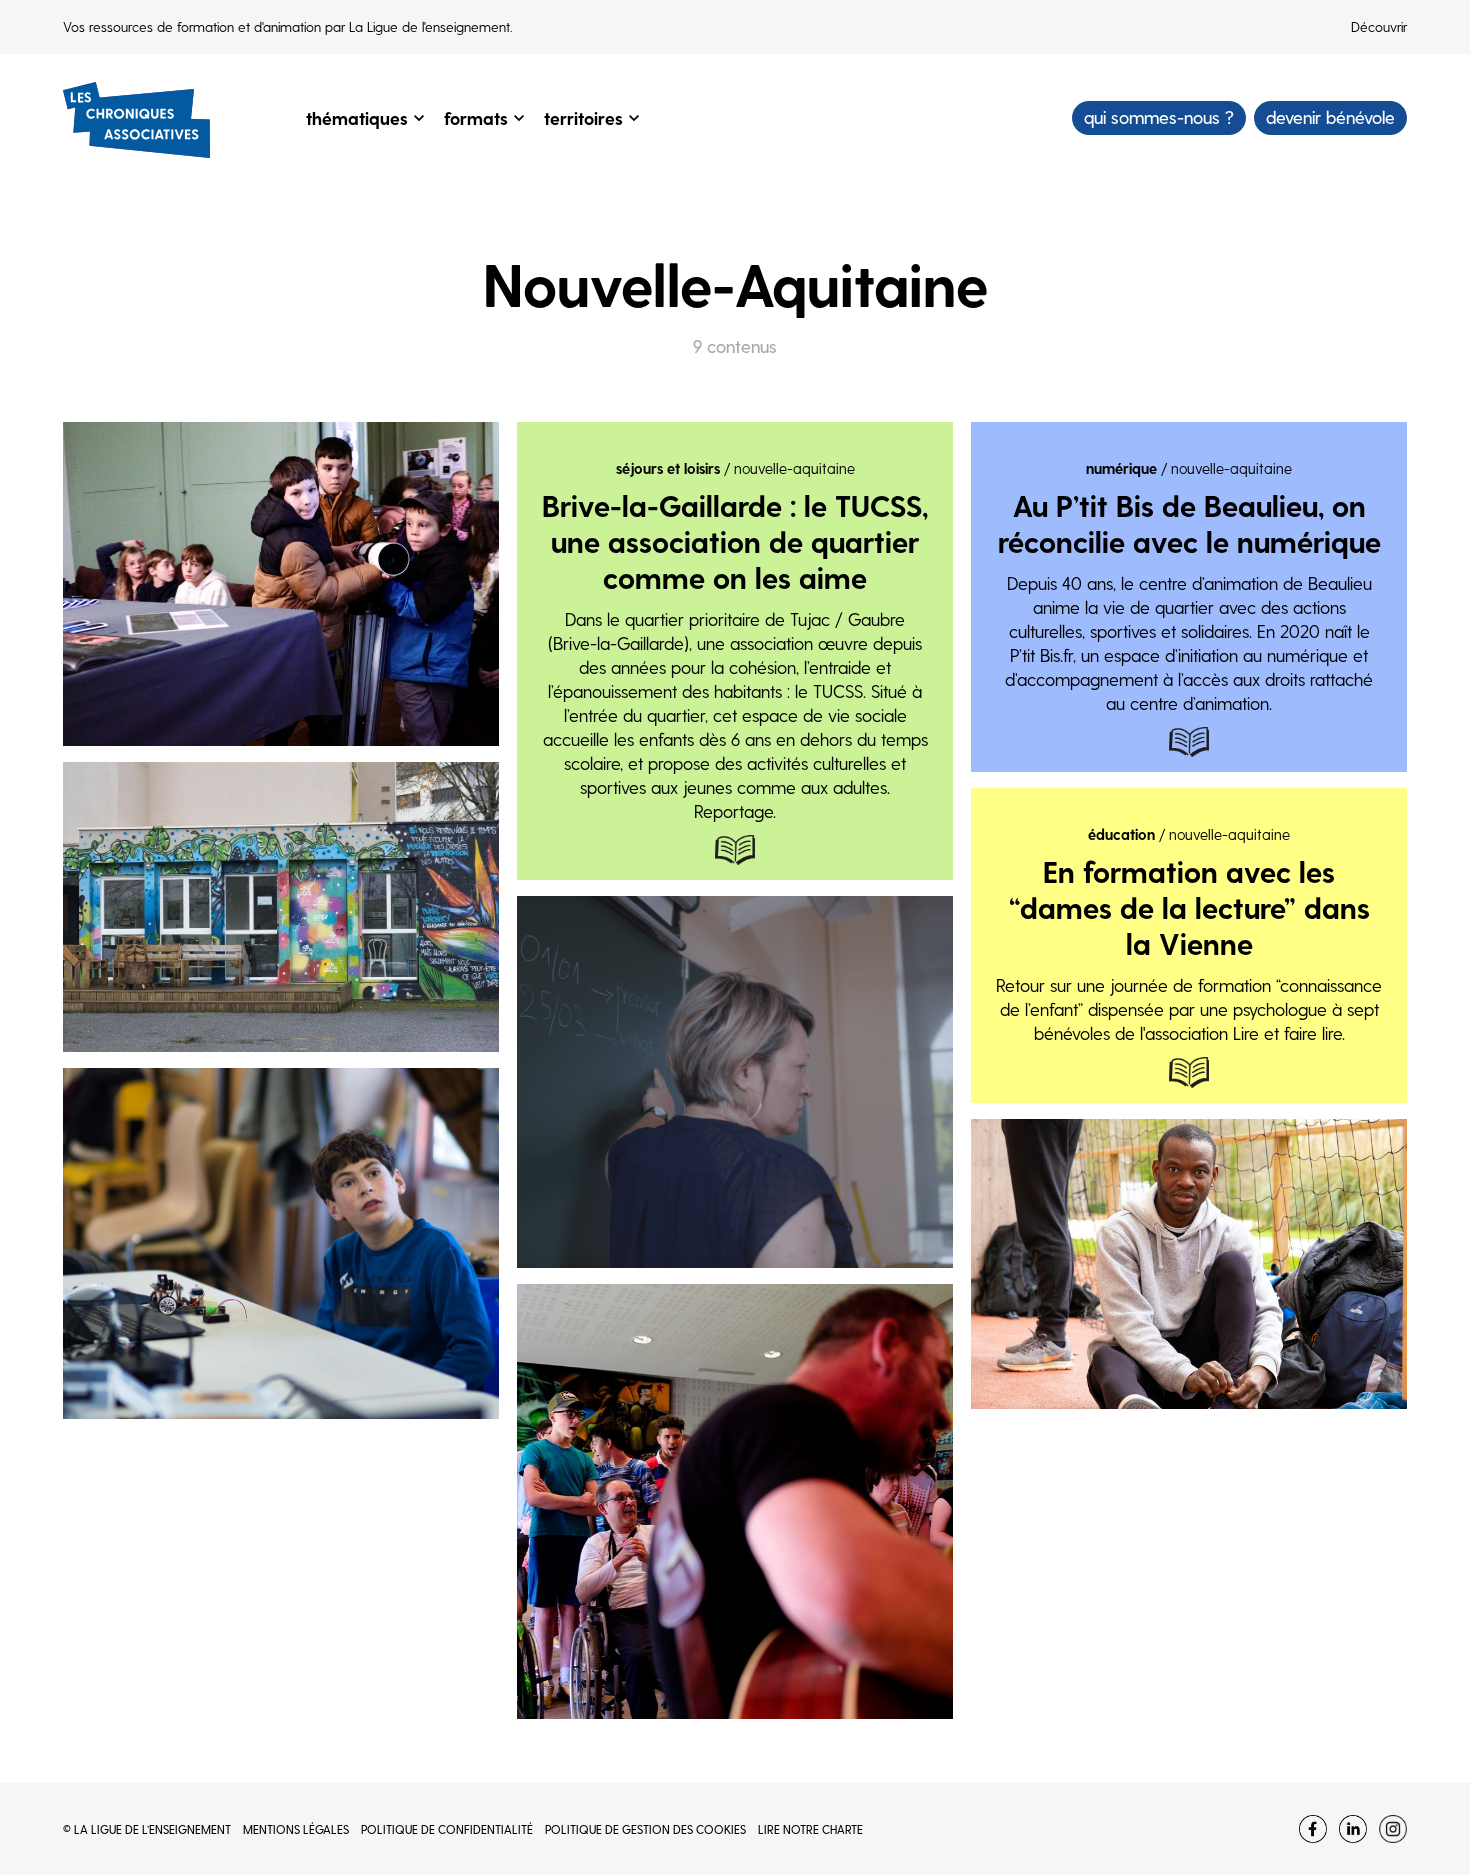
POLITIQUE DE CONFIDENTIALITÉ (447, 1829)
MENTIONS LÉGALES (296, 1829)
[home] (136, 118)
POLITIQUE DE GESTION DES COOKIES (645, 1829)
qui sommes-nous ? (1159, 116)
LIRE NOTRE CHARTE (810, 1829)
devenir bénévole (1330, 116)
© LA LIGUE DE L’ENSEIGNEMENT (147, 1829)
